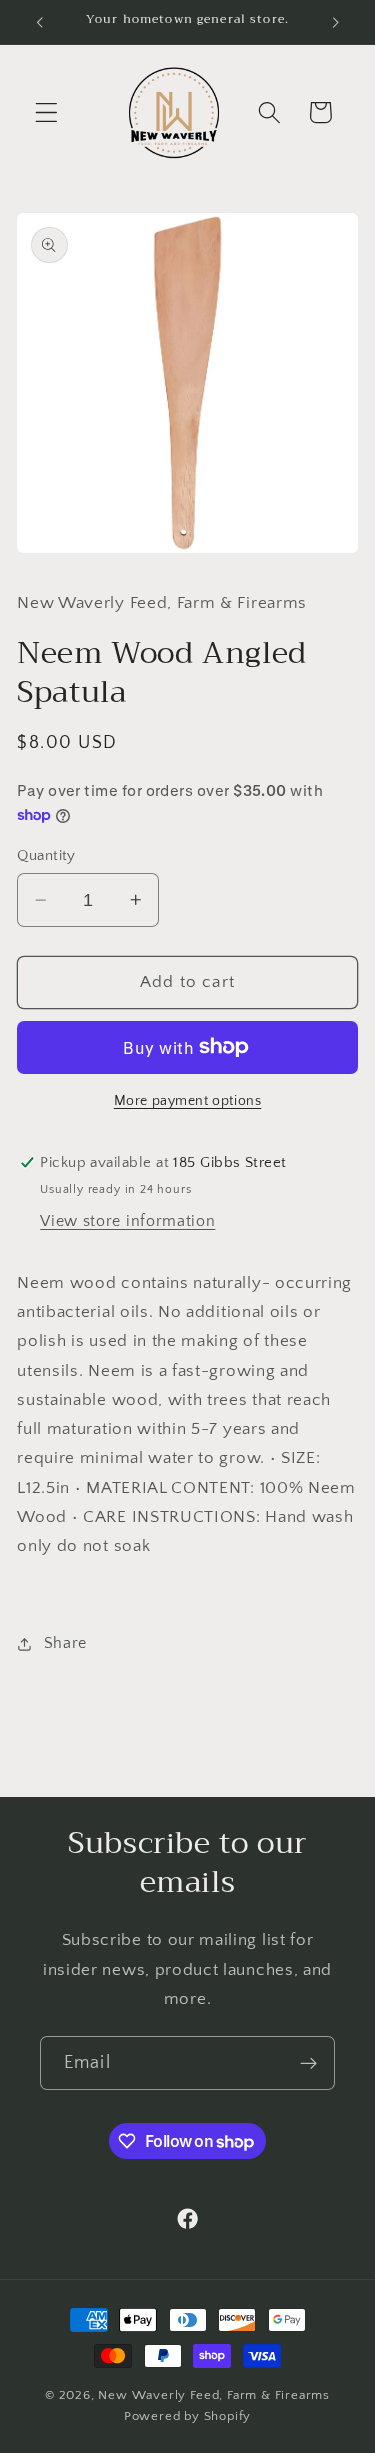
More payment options (188, 1101)
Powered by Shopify (188, 2416)
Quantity (46, 855)
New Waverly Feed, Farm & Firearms (214, 2395)
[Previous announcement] (39, 22)
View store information (127, 1221)
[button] (46, 112)
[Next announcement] (336, 22)
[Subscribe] (308, 2063)
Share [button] (65, 1643)
